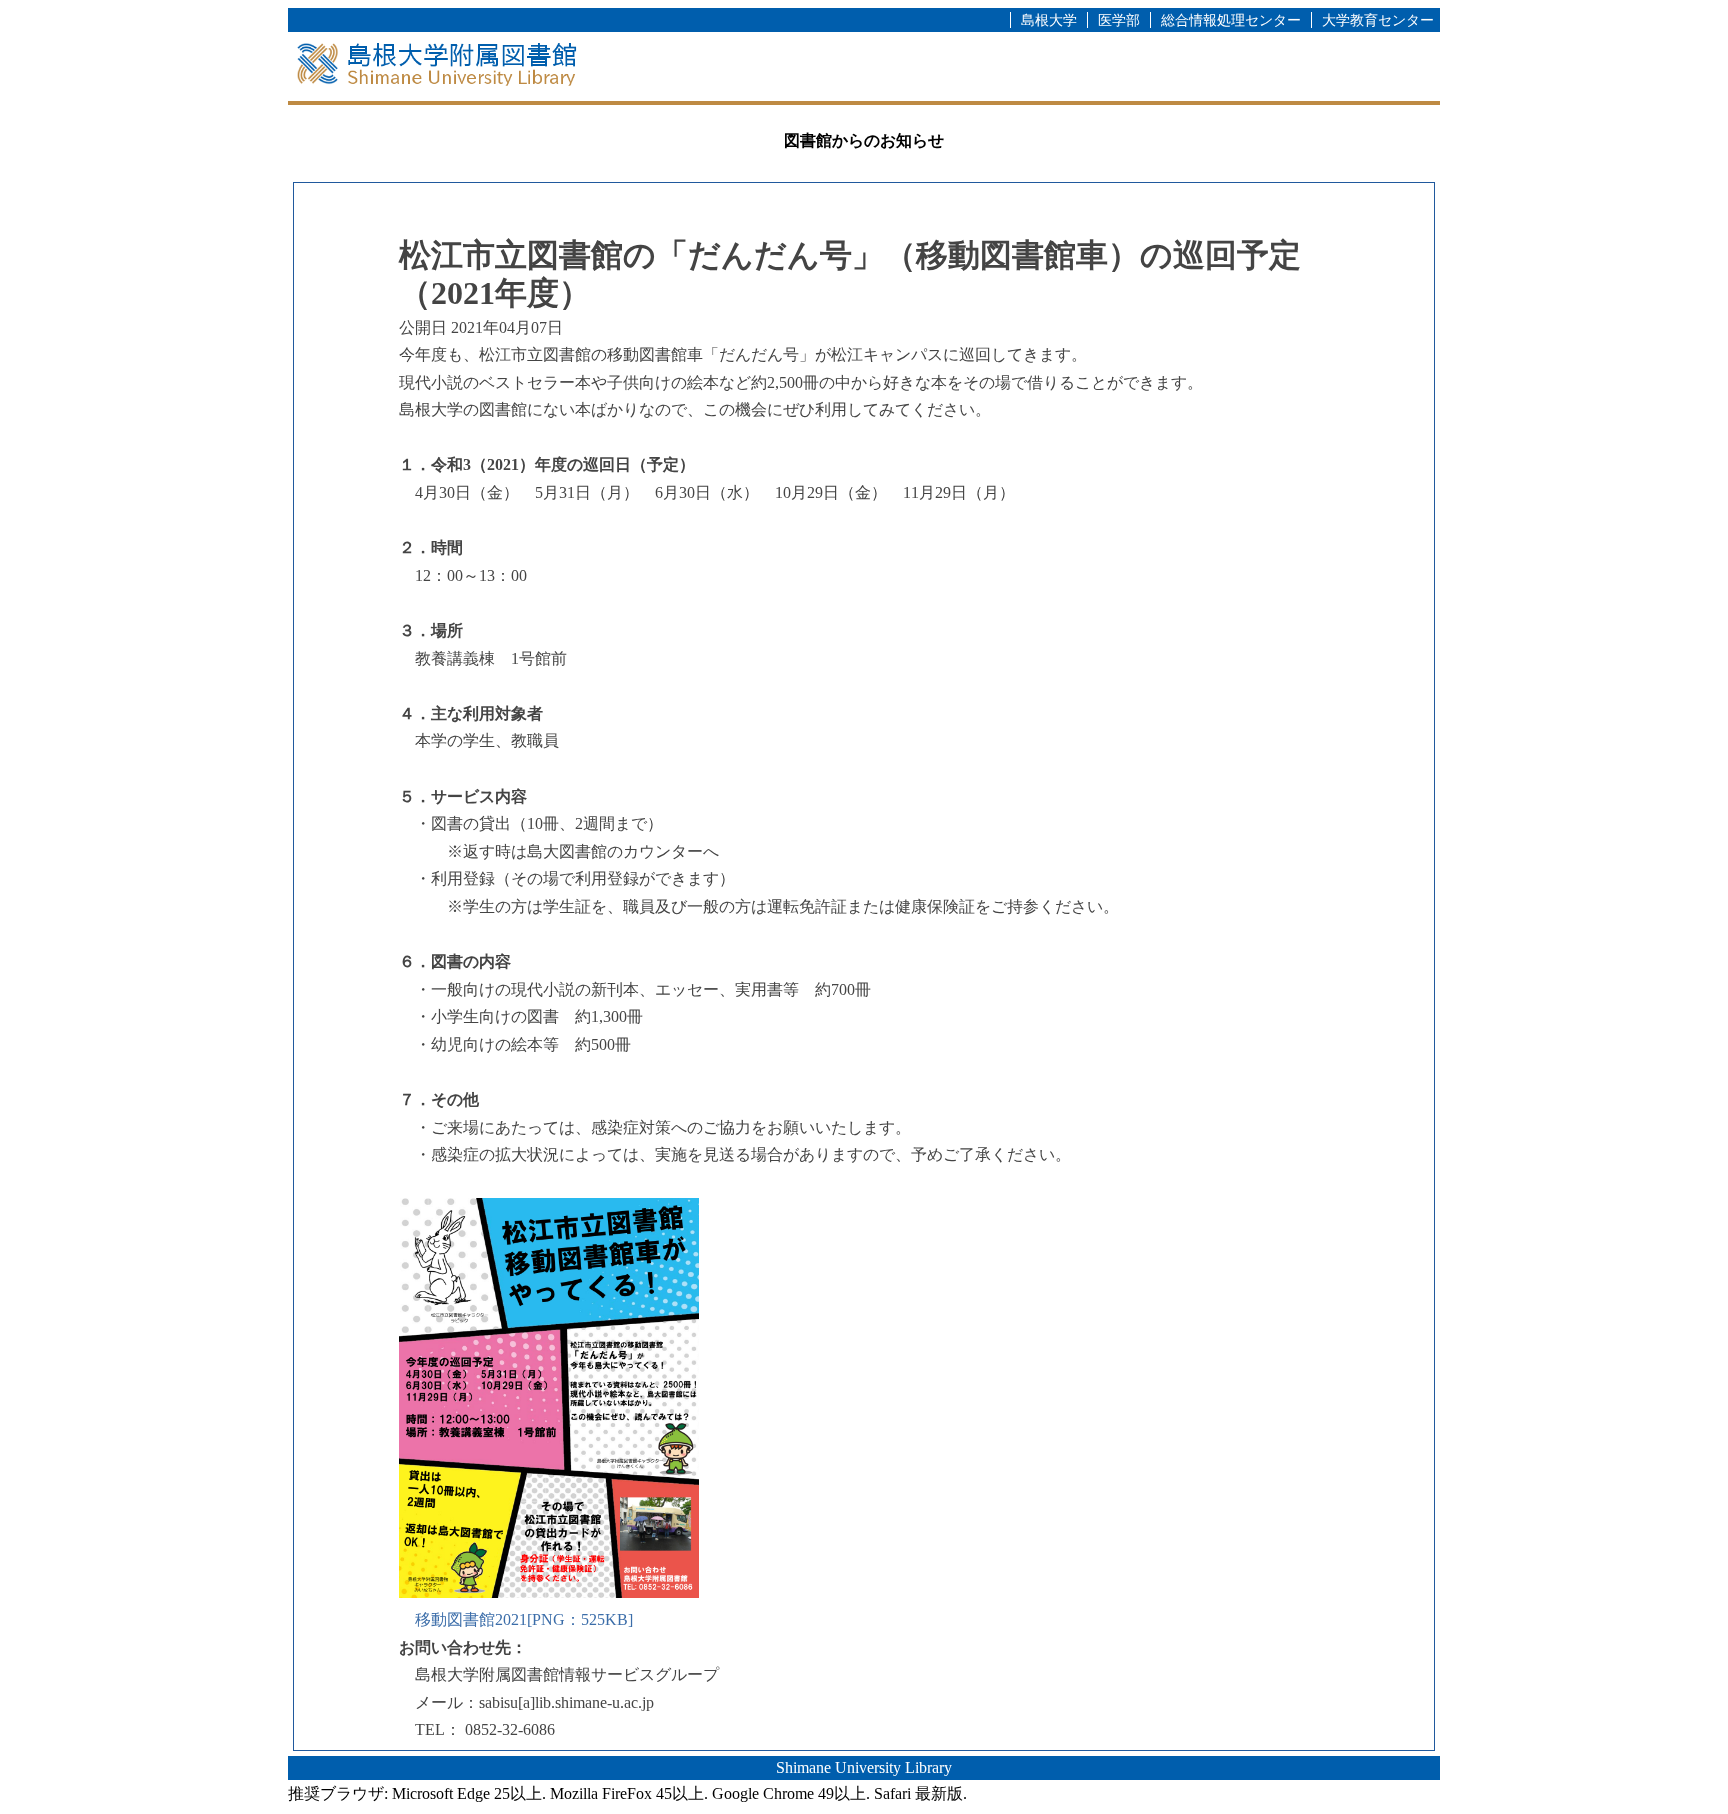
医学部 (1119, 20)
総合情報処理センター (1231, 20)
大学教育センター (1378, 20)
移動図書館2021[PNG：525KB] (524, 1619)
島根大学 (1049, 20)
